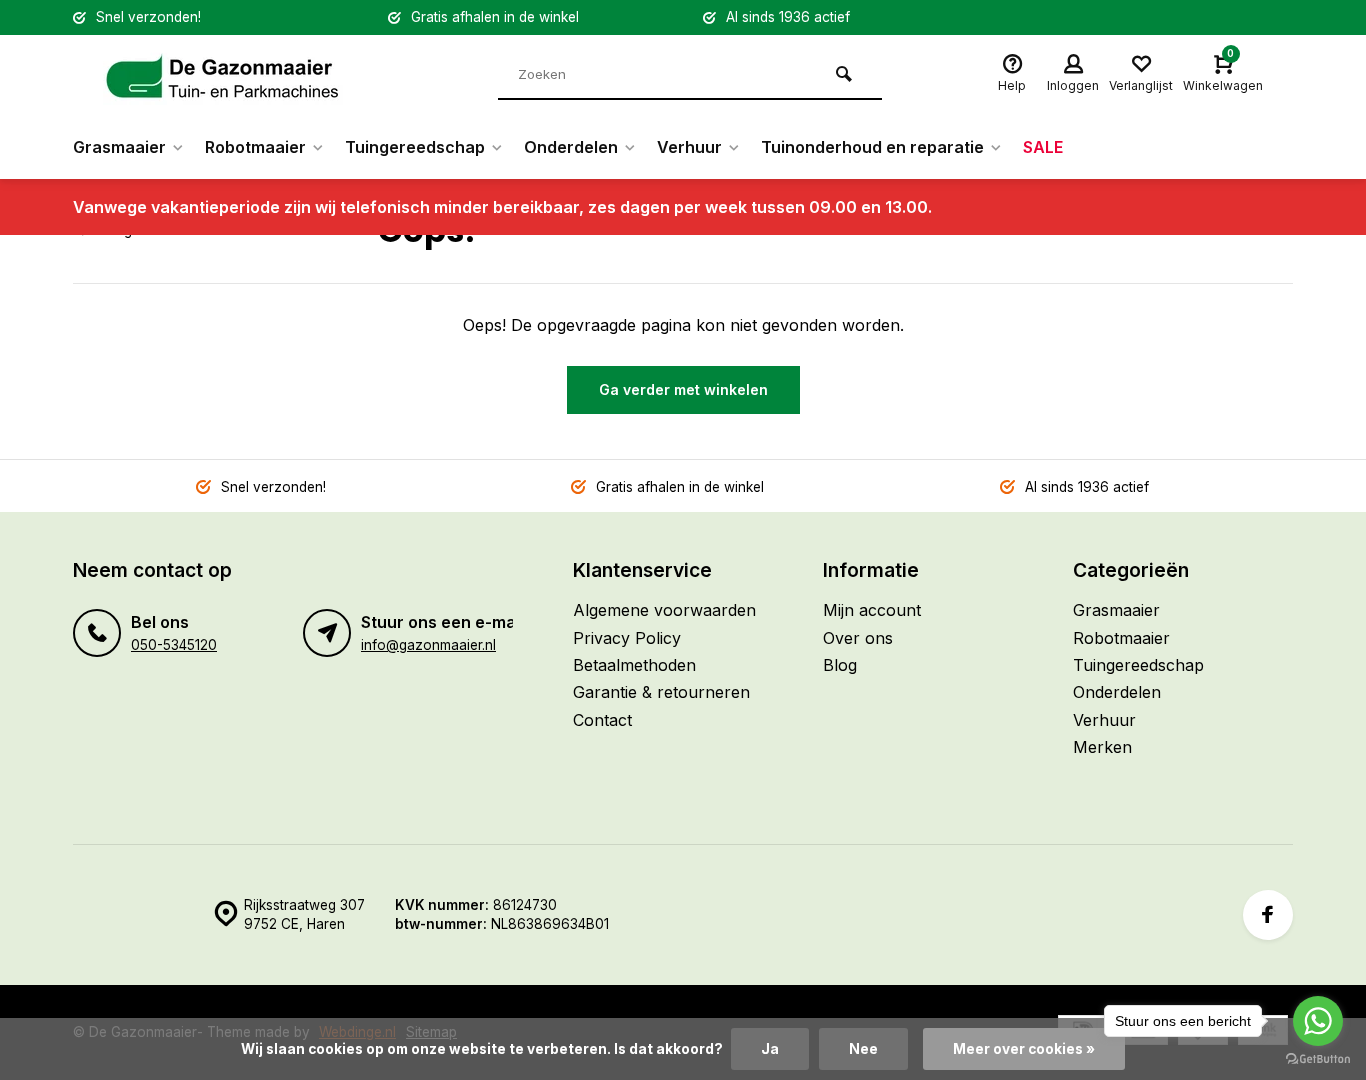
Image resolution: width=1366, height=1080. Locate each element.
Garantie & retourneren (661, 692)
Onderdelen (571, 147)
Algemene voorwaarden (664, 610)
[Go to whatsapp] (1318, 1021)
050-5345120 (174, 645)
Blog (840, 665)
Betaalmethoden (634, 665)
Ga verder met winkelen (683, 389)
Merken (1102, 747)
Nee (863, 1049)
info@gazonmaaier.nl (428, 645)
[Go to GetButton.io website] (1318, 1059)
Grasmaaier (119, 147)
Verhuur (689, 147)
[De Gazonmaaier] (223, 75)
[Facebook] (1268, 915)
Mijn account (872, 610)
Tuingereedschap (415, 147)
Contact (602, 720)
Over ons (858, 638)
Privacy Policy (627, 638)
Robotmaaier (255, 147)
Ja (770, 1049)
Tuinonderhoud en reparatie (872, 147)
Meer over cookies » (1024, 1049)
